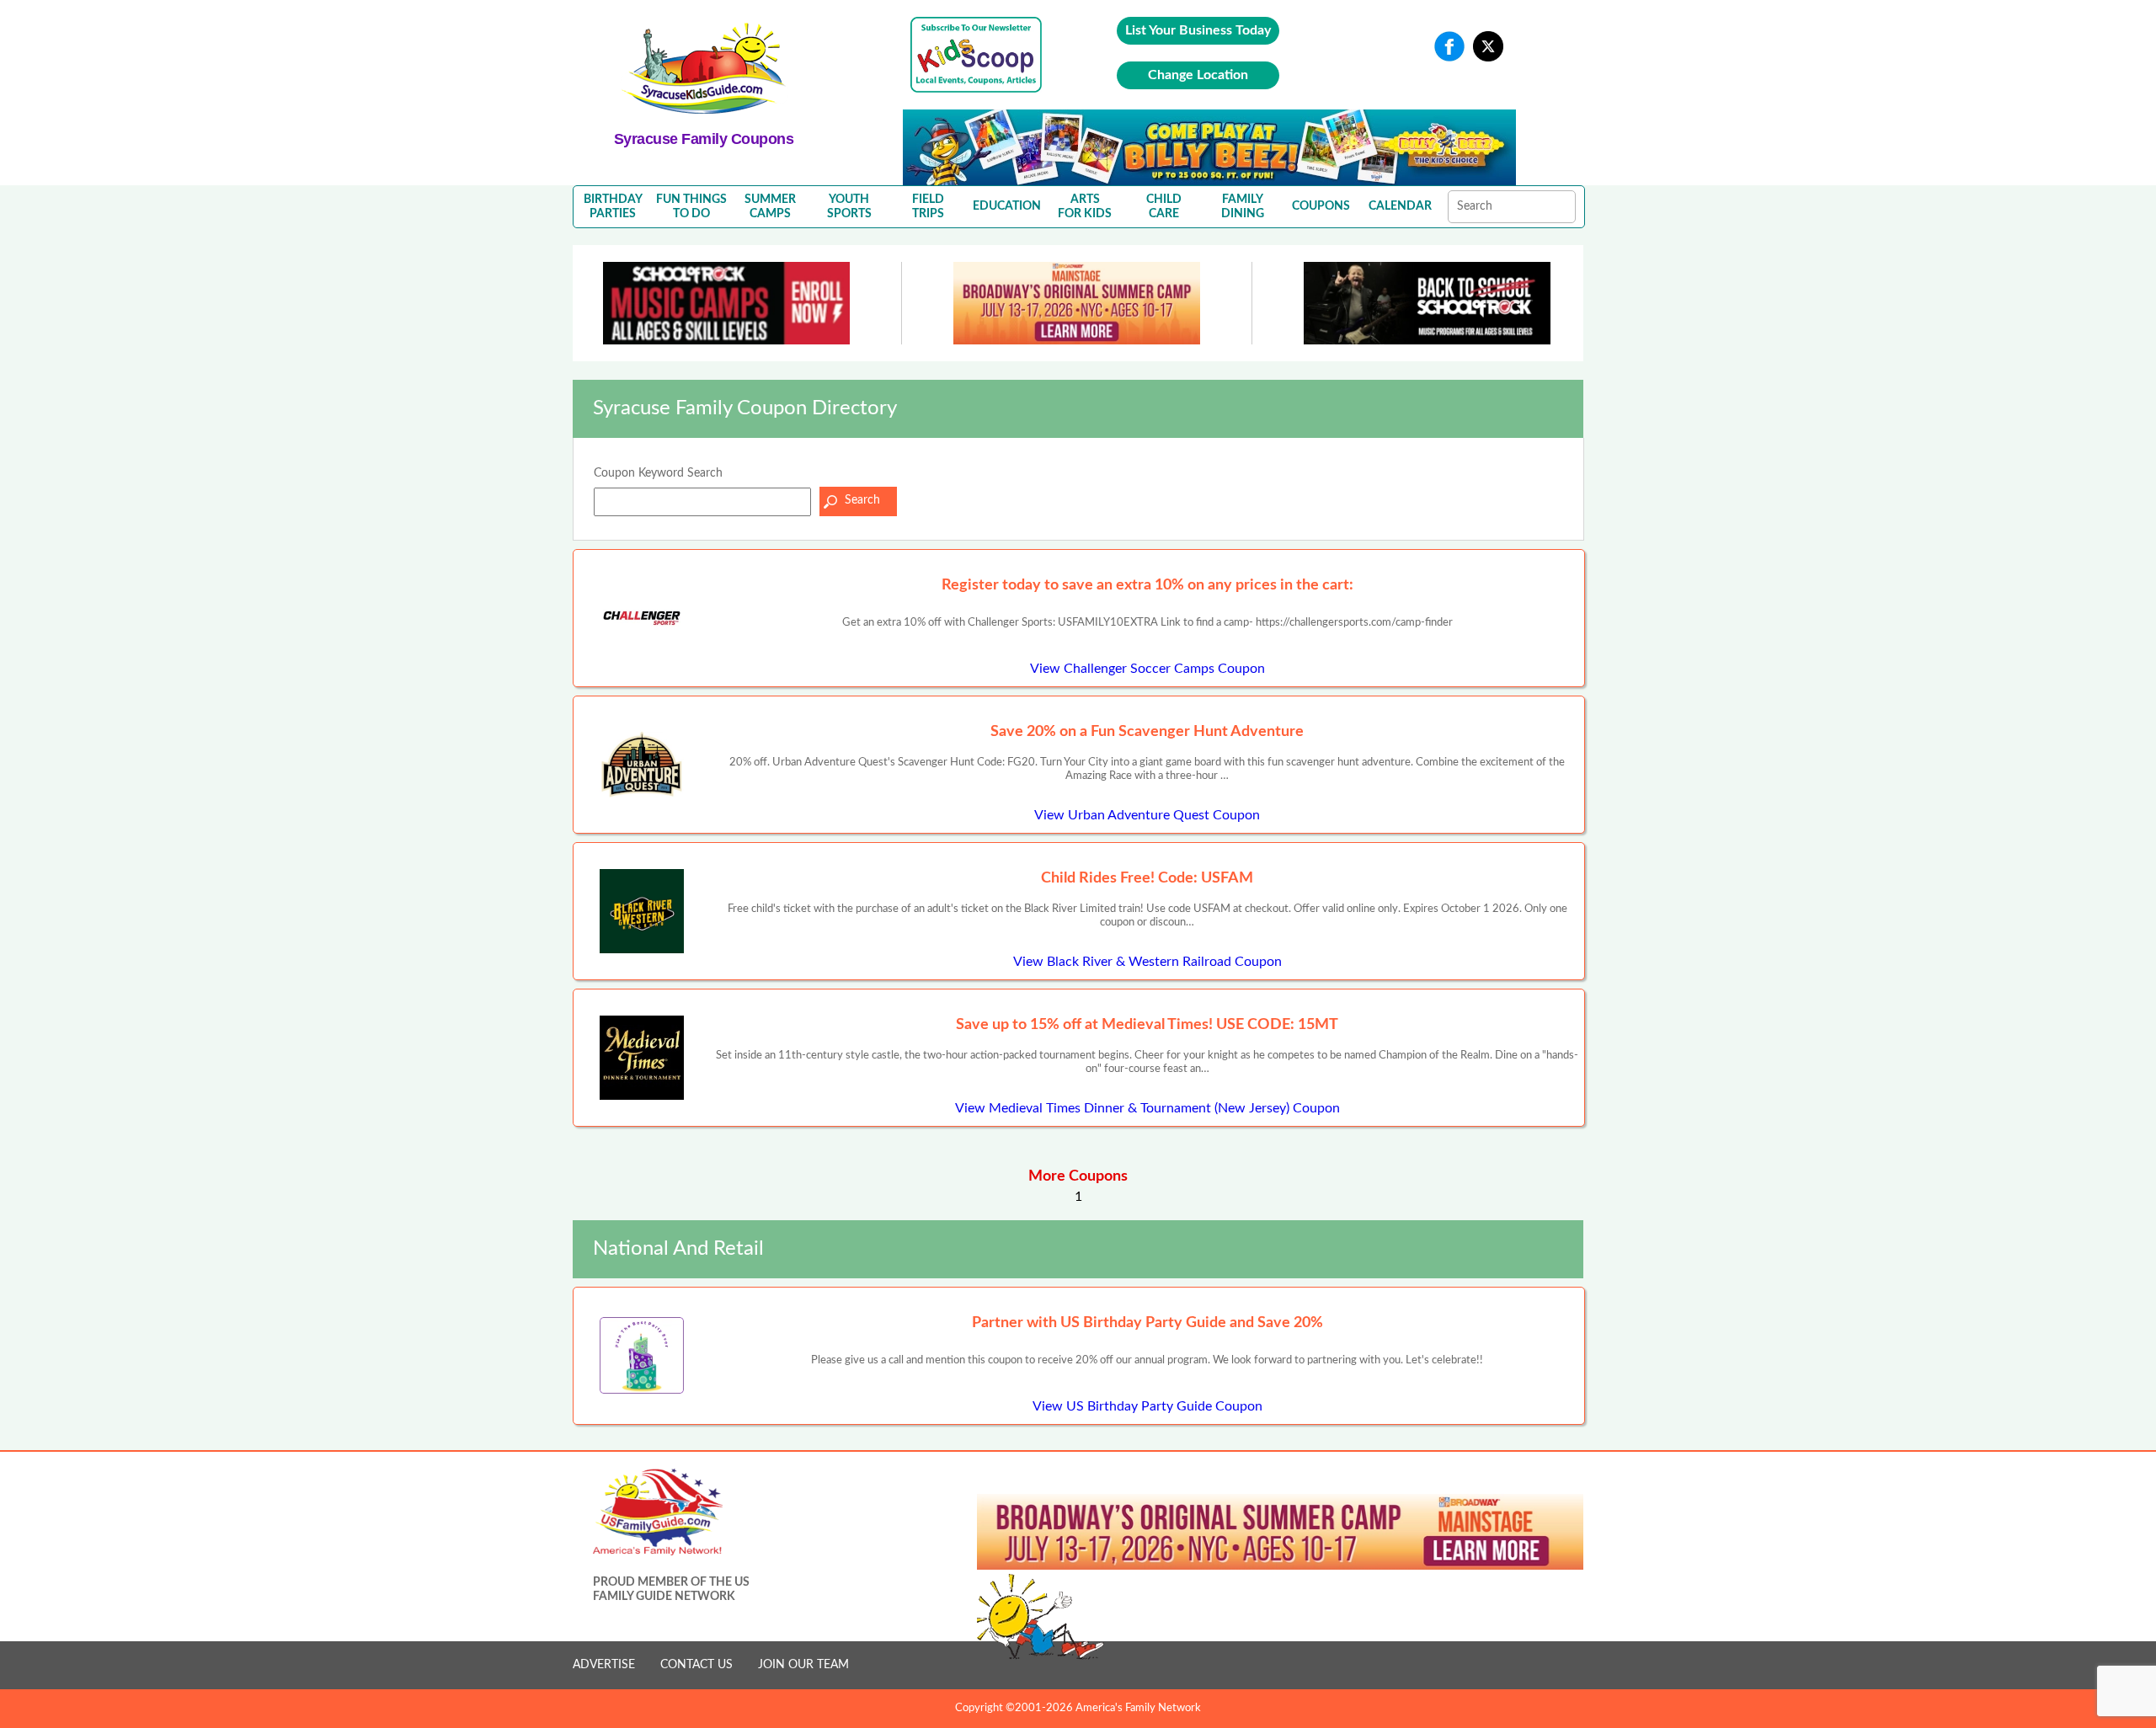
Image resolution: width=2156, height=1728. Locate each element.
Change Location (1198, 75)
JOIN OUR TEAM (803, 1665)
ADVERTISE (604, 1665)
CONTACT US (696, 1665)
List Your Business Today (1198, 30)
